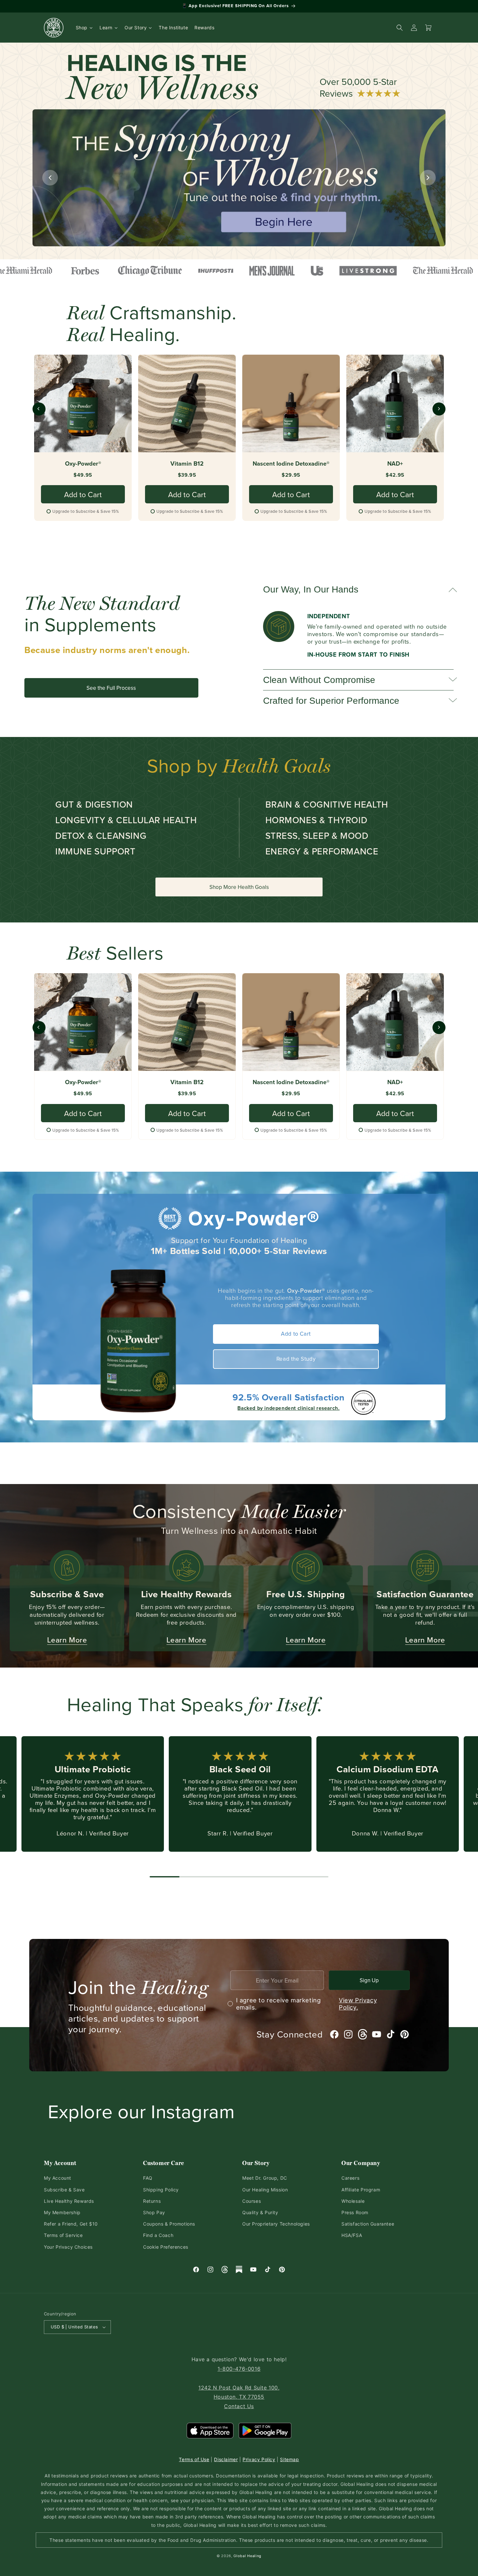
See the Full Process (111, 688)
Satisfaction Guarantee (368, 2224)
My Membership (62, 2212)
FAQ (148, 2178)
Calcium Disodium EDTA (388, 1769)
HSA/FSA (352, 2235)
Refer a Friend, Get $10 (71, 2224)
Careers (350, 2178)
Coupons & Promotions (169, 2224)
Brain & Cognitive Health (327, 804)
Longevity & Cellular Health (126, 820)
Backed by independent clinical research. (288, 1408)
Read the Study (296, 1359)
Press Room (355, 2212)
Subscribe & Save (64, 2190)
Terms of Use (194, 2459)
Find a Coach (158, 2235)
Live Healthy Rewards (69, 2201)
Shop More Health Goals (239, 887)
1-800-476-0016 (239, 2369)
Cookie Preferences (166, 2247)
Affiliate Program (361, 2190)
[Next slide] (428, 178)
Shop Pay (154, 2212)
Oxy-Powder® (83, 464)
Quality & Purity (260, 2212)
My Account (58, 2178)
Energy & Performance (322, 851)
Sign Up (369, 1980)
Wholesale (353, 2201)
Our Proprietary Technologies (276, 2224)
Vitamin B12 (187, 464)
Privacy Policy (259, 2459)
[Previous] (39, 409)
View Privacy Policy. (358, 2004)
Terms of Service (63, 2235)
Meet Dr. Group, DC (265, 2178)
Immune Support (95, 851)
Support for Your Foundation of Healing (239, 1240)
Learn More (67, 1640)
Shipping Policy (161, 2190)
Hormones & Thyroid (316, 820)
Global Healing (247, 2556)
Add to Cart (296, 1334)
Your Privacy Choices (68, 2247)
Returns (152, 2201)
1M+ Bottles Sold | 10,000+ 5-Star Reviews (239, 1251)
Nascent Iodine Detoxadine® (291, 464)
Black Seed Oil (240, 1769)
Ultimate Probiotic (93, 1769)
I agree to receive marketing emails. (307, 2004)
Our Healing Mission (265, 2190)
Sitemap (289, 2459)
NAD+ (395, 464)
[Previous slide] (50, 178)
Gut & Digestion (94, 804)
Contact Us (239, 2406)
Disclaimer (226, 2459)
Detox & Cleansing (101, 835)
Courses (252, 2201)
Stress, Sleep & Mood (317, 835)
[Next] (439, 409)
